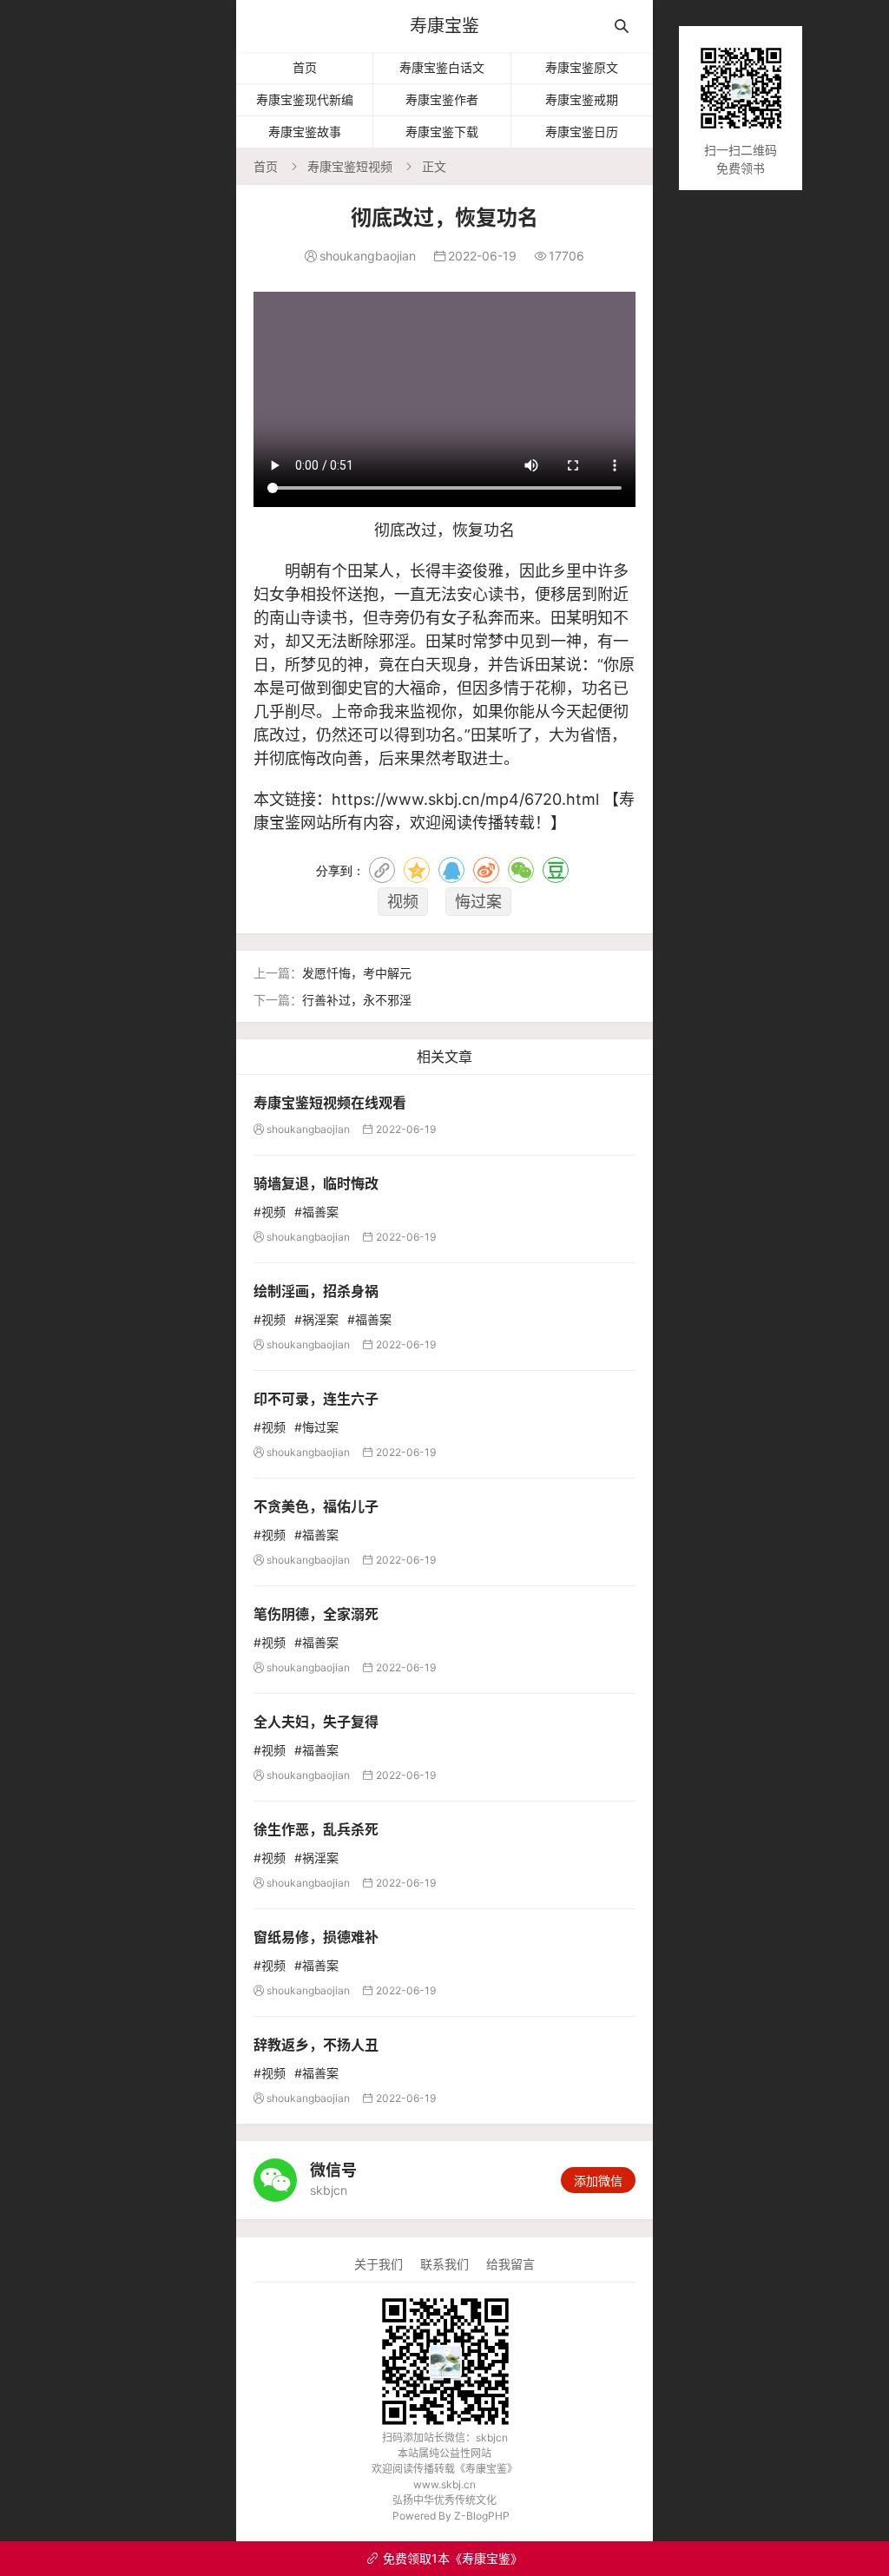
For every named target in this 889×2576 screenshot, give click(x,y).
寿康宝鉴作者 (442, 99)
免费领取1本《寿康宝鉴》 (444, 2558)
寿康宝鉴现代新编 (305, 99)
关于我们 (379, 2264)
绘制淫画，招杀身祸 (316, 1291)
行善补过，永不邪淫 (357, 1000)
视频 (403, 902)
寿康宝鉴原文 (582, 67)
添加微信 (598, 2181)
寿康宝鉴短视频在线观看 (330, 1103)
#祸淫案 (316, 1319)
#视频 (270, 1212)
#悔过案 (316, 1427)
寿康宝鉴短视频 (350, 166)
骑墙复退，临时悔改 (316, 1183)
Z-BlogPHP (482, 2516)
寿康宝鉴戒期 (582, 99)
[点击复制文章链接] (382, 870)
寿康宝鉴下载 (442, 132)
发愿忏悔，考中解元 (357, 973)
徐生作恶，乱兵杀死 (316, 1829)
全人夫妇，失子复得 (316, 1722)
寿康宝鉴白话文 (442, 67)
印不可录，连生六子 (316, 1399)
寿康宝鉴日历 (582, 132)
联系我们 (444, 2264)
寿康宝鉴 (444, 26)
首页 (305, 67)
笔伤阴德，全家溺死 (316, 1614)
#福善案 (316, 1212)
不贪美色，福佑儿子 (316, 1506)
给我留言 (510, 2264)
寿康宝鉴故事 (305, 132)
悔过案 (478, 902)
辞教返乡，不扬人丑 (316, 2045)
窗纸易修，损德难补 (316, 1937)
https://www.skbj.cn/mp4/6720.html (465, 799)
